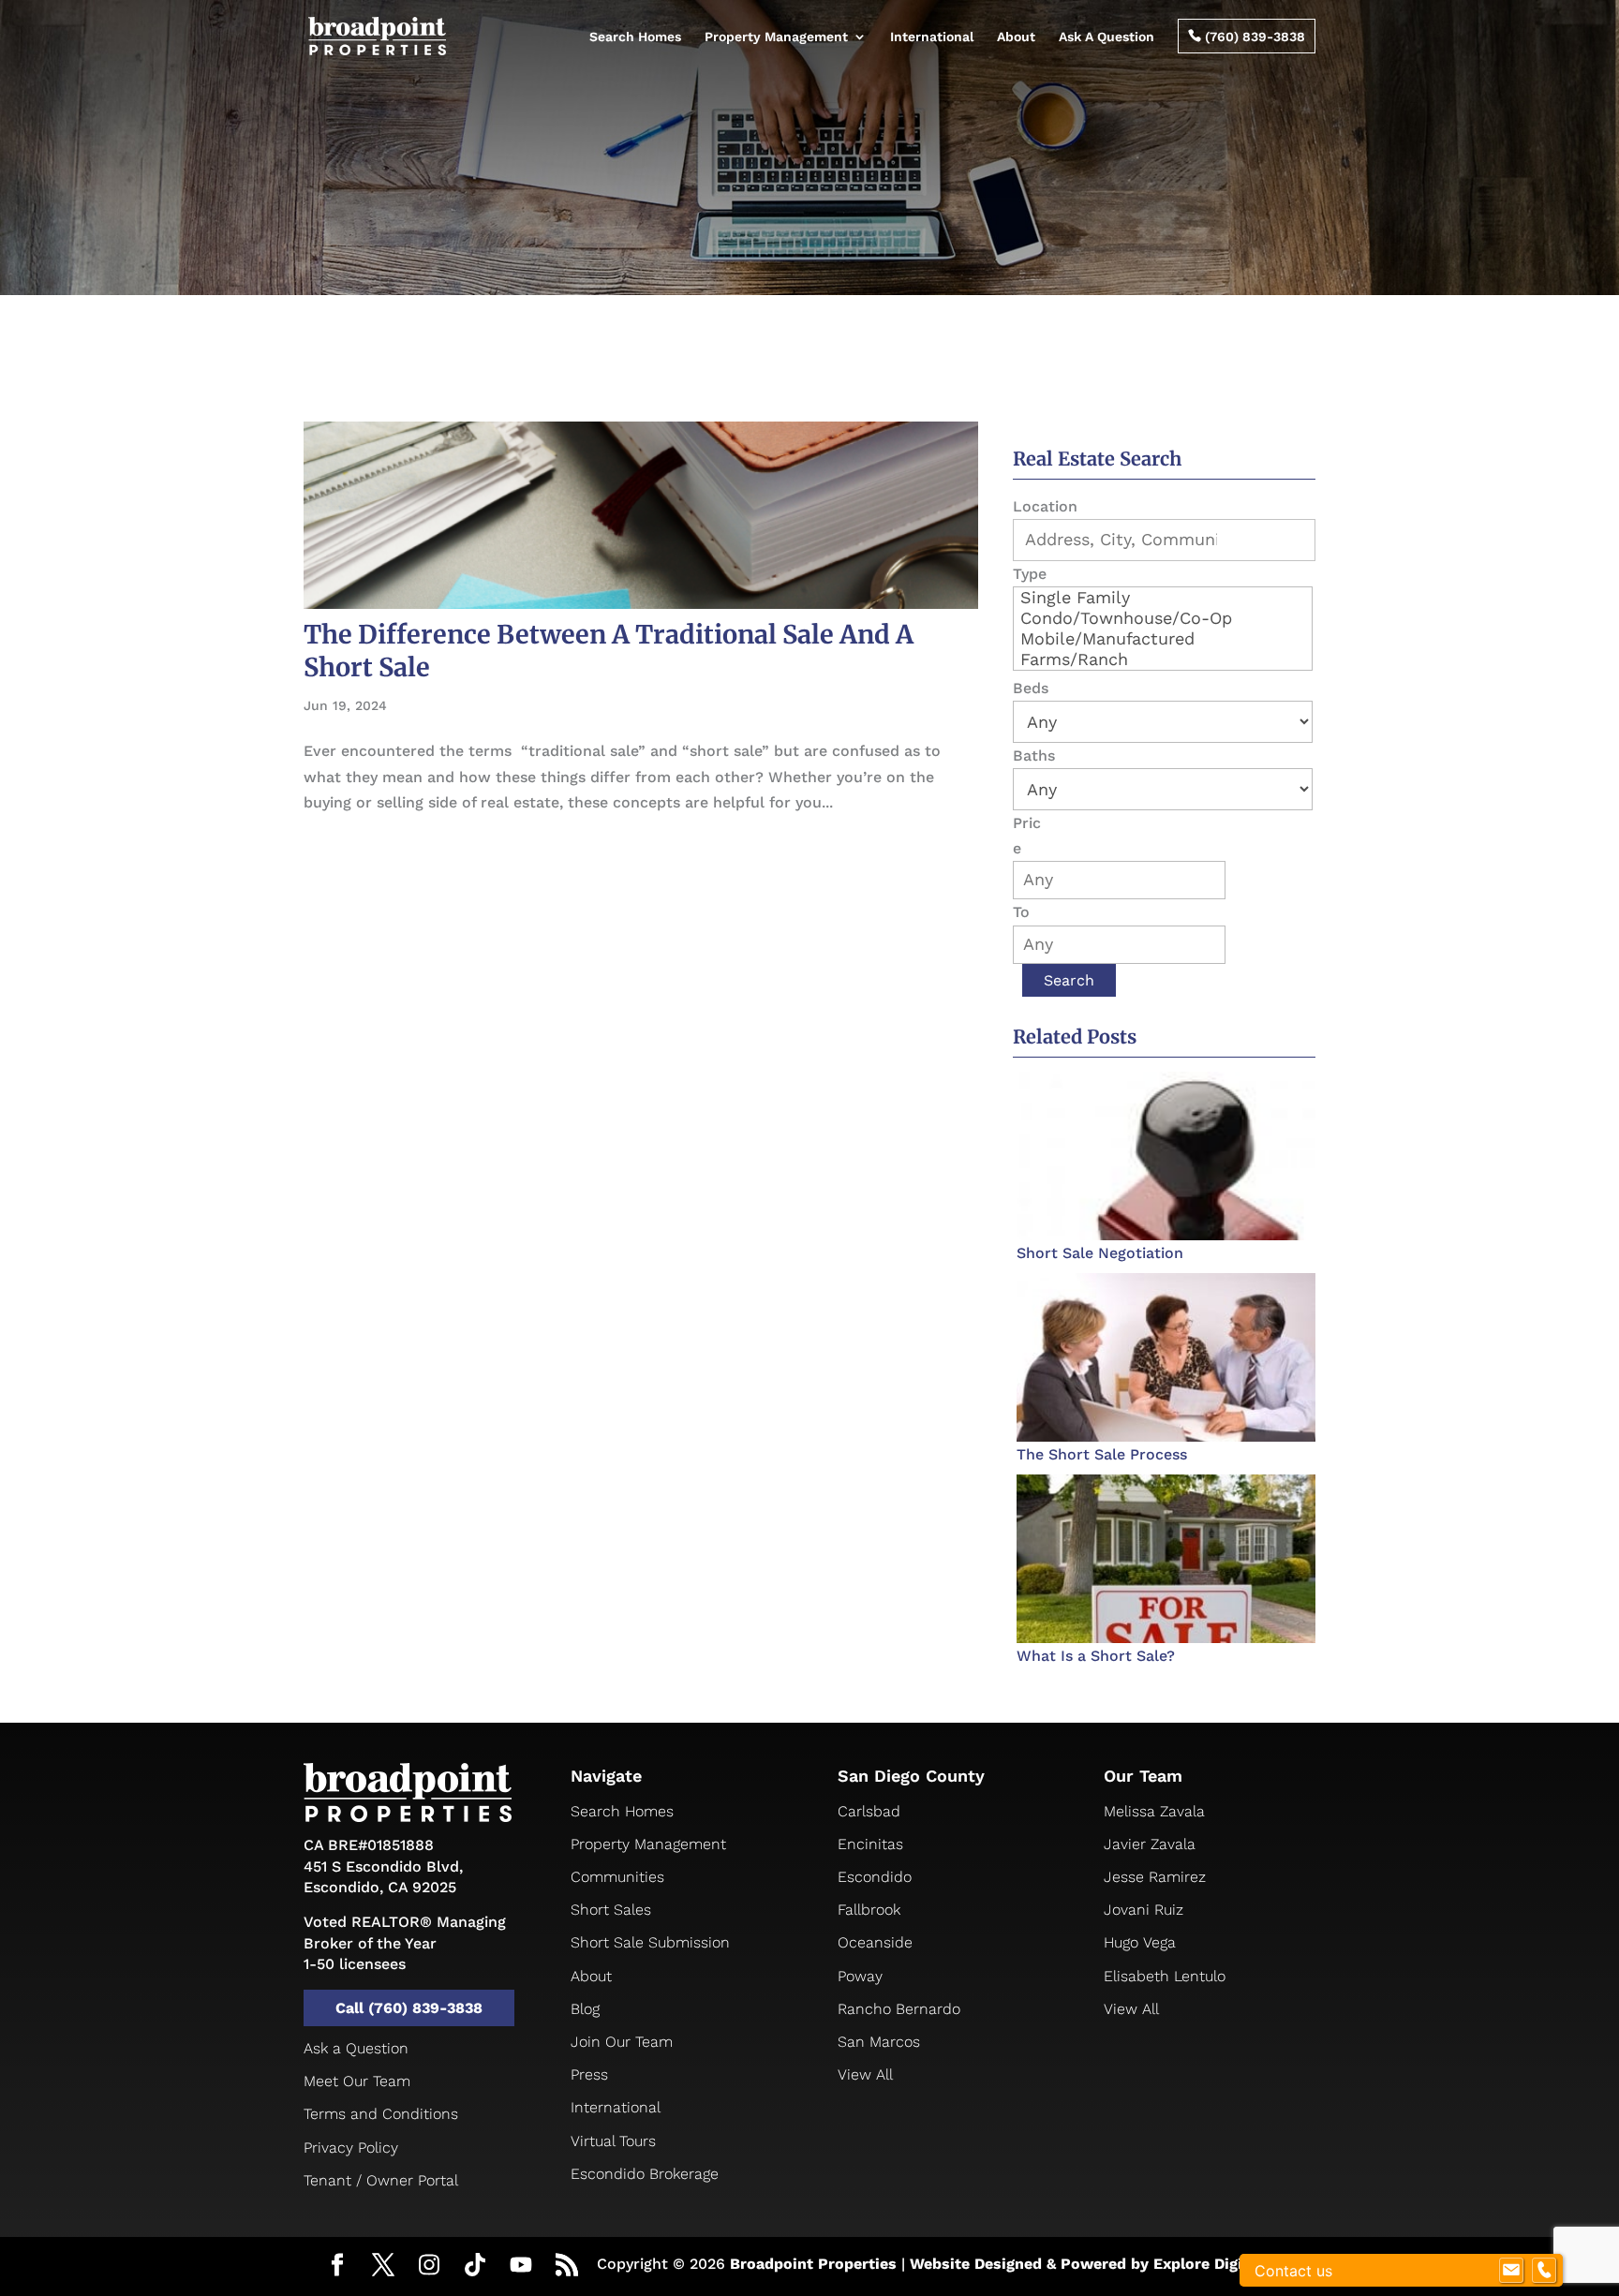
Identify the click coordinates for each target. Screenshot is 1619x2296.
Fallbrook (869, 1910)
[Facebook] (337, 2267)
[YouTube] (521, 2266)
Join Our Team (622, 2042)
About (1016, 37)
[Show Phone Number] (1544, 2271)
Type (1030, 574)
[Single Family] (1163, 598)
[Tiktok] (475, 2266)
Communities (617, 1877)
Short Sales (611, 1910)
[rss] (567, 2267)
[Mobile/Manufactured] (1163, 639)
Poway (860, 1976)
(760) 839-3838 (1247, 37)
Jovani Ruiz (1144, 1910)
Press (589, 2074)
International (932, 37)
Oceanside (875, 1942)
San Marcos (879, 2042)
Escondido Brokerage (645, 2174)
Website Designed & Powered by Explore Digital (1086, 2264)
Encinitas (870, 1844)
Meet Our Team (357, 2081)
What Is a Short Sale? (1096, 1656)
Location (1045, 506)
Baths (1034, 755)
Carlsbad (869, 1811)
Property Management (776, 37)
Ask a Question (356, 2048)
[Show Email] (1511, 2271)
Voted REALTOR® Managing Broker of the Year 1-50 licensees (405, 1943)
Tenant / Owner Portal (381, 2180)
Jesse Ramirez (1155, 1877)
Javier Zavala (1150, 1844)
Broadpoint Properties (813, 2264)
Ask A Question (1107, 37)
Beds (1031, 688)
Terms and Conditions (381, 2114)
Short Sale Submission (650, 1942)
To (1021, 912)
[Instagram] (429, 2266)
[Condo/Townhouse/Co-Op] (1163, 618)
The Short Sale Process (1102, 1454)
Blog (585, 2009)
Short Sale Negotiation (1100, 1253)
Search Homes (635, 37)
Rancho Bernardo (899, 2009)
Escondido (875, 1877)
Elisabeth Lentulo (1165, 1976)
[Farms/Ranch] (1163, 659)
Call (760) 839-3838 (409, 2008)
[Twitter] (383, 2267)
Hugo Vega (1140, 1942)
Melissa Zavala (1154, 1811)
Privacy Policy (351, 2148)
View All (865, 2074)
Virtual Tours (613, 2141)
